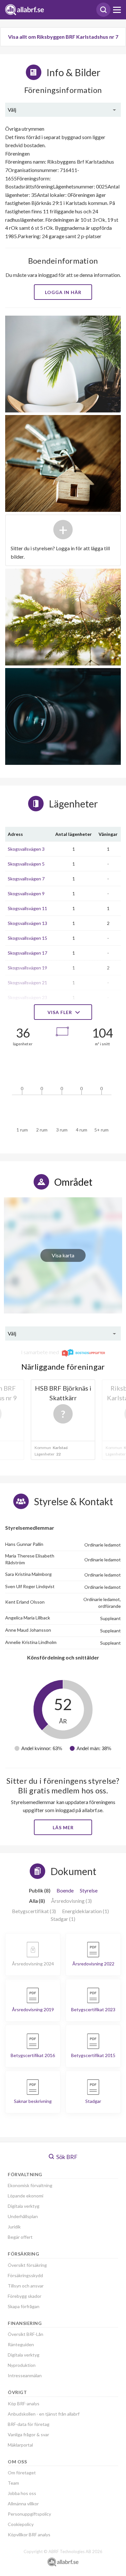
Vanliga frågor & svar (28, 2434)
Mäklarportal (20, 2445)
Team (13, 2483)
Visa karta (63, 1255)
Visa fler (60, 1012)
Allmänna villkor (23, 2504)
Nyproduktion (22, 2365)
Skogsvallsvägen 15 (27, 938)
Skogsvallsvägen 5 (26, 864)
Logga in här (63, 292)
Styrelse (89, 1890)
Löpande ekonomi (26, 2196)
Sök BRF (66, 2157)
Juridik (14, 2227)
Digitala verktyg (24, 2206)
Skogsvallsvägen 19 (27, 968)
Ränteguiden (21, 2344)
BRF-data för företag (29, 2424)
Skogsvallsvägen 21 (27, 983)
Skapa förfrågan (24, 2306)
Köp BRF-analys (24, 2404)
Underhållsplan (23, 2216)
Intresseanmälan (25, 2375)
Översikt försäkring (27, 2265)
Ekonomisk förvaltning (30, 2185)
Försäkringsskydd (25, 2275)
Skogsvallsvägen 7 (26, 879)
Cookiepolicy (21, 2524)
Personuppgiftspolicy (29, 2514)
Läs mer (63, 1827)
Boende (65, 1890)
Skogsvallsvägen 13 (27, 923)
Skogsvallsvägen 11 (27, 908)
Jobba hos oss (22, 2493)
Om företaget (22, 2473)
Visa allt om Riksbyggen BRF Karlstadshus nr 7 (63, 37)
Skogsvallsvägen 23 (27, 997)
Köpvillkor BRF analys (29, 2535)
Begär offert (20, 2237)
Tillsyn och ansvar (26, 2286)
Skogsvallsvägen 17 (27, 953)
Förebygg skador (25, 2296)
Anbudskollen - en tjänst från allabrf (44, 2414)
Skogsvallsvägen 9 (26, 893)
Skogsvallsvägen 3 (26, 849)
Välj (12, 110)
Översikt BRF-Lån (26, 2334)
